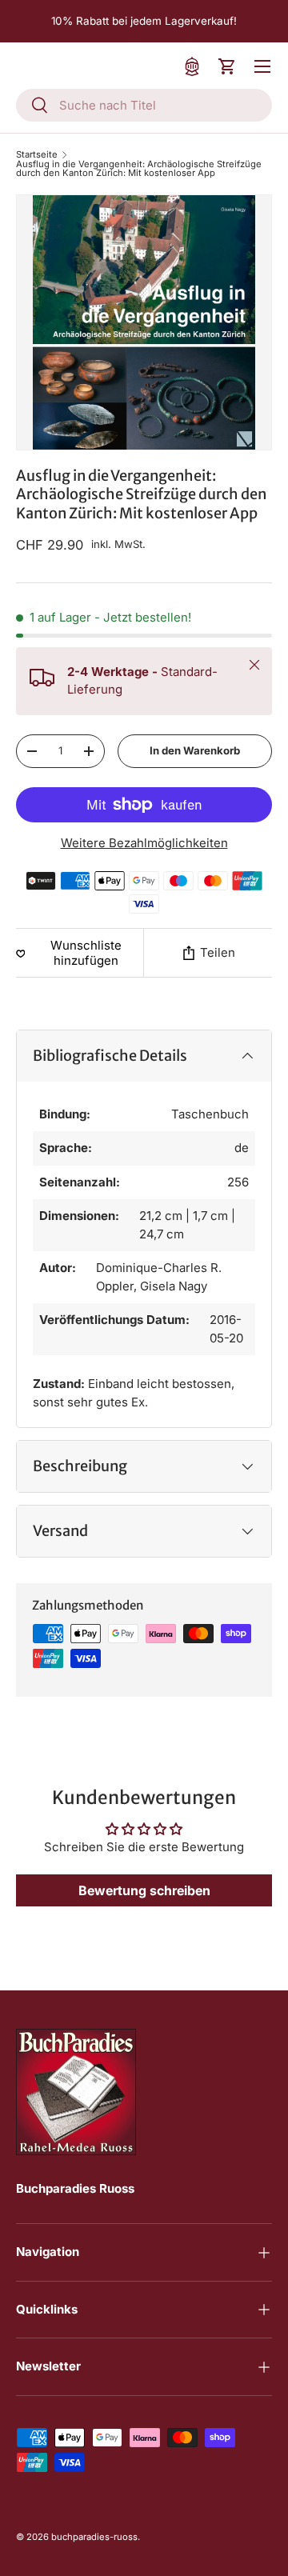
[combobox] (144, 105)
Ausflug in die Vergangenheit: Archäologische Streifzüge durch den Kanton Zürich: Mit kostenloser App (139, 169)
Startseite (37, 155)
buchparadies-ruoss (94, 2537)
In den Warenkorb (195, 750)
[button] (227, 66)
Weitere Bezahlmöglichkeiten (144, 843)
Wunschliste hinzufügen (86, 953)
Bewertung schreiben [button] (144, 1890)
